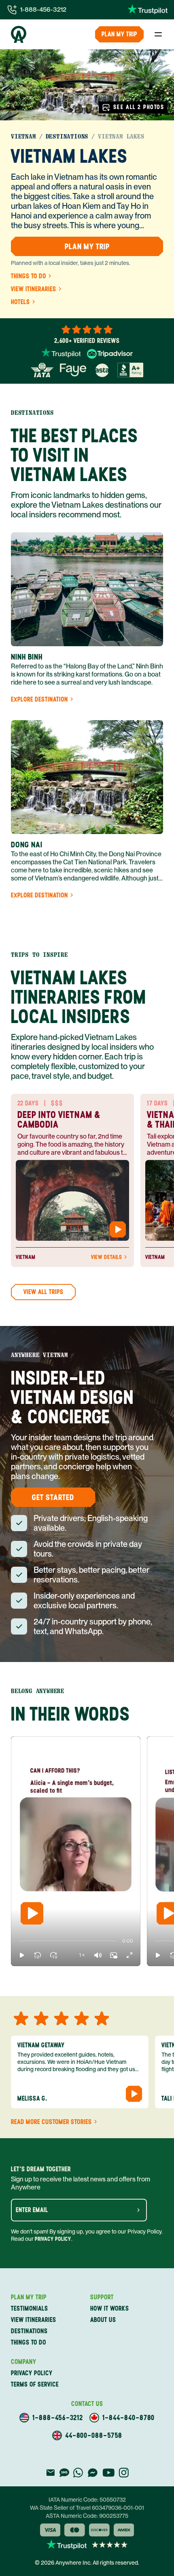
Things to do (29, 276)
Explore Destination (39, 700)
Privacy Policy (53, 2239)
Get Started (53, 1497)
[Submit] (138, 2210)
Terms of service (35, 2384)
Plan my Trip (119, 34)
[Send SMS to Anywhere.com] (64, 2473)
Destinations (67, 137)
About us (103, 2320)
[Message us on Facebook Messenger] (93, 2473)
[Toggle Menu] (158, 34)
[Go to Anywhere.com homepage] (19, 34)
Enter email (32, 2210)
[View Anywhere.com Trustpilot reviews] (147, 10)
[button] (22, 1955)
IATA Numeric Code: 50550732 (87, 2500)
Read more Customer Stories (51, 2122)
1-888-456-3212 (43, 9)
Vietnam (23, 137)
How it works (110, 2308)
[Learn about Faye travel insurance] (73, 370)
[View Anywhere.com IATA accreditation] (42, 370)
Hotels (20, 302)
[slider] (18, 1941)
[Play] (32, 1913)
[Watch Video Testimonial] (118, 1229)
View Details (106, 1257)
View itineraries (34, 289)
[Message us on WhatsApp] (78, 2473)
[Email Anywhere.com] (50, 2473)
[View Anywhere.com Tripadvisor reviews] (110, 354)
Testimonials (30, 2308)
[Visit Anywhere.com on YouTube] (108, 2473)
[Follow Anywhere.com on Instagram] (124, 2473)
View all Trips (43, 1292)
